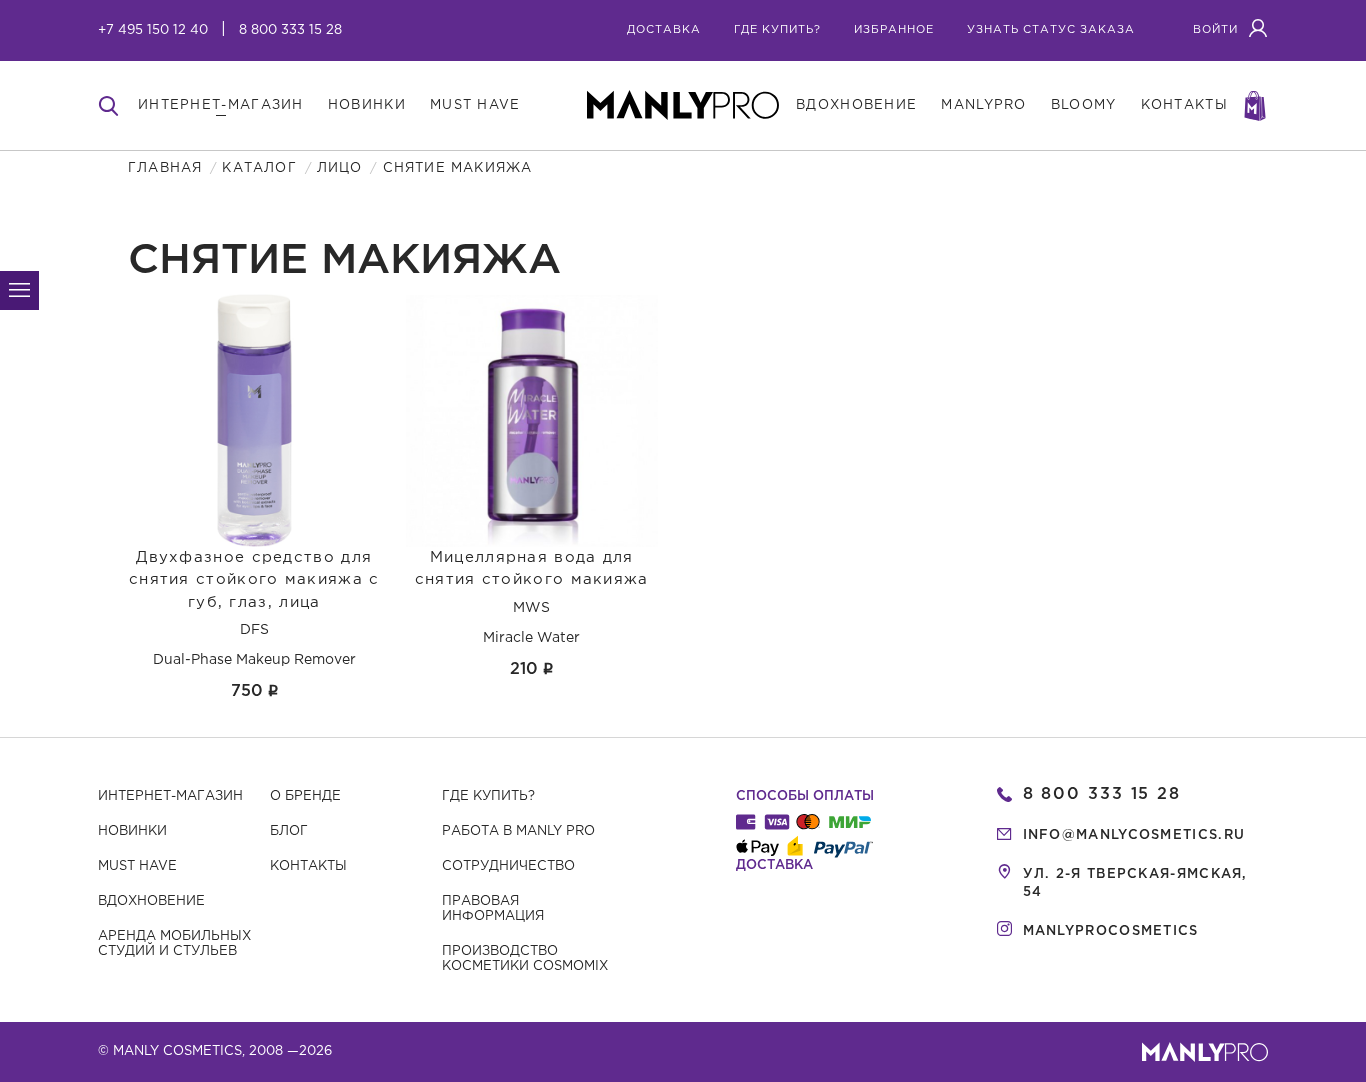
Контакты (308, 866)
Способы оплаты (805, 796)
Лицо (340, 168)
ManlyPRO (983, 105)
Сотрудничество (508, 866)
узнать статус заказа (1051, 30)
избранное (894, 30)
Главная (165, 168)
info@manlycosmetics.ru (1134, 835)
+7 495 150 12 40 (153, 30)
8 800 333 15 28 (290, 30)
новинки (367, 105)
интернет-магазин (221, 105)
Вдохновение (151, 901)
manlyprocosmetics (1111, 931)
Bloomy (1084, 105)
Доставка (664, 30)
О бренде (305, 796)
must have (475, 105)
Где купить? (488, 796)
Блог (289, 831)
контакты (1184, 105)
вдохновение (856, 105)
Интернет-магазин (170, 796)
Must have (137, 866)
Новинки (132, 831)
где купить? (777, 30)
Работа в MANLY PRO (518, 831)
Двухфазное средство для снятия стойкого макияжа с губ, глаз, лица (254, 580)
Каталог (259, 168)
